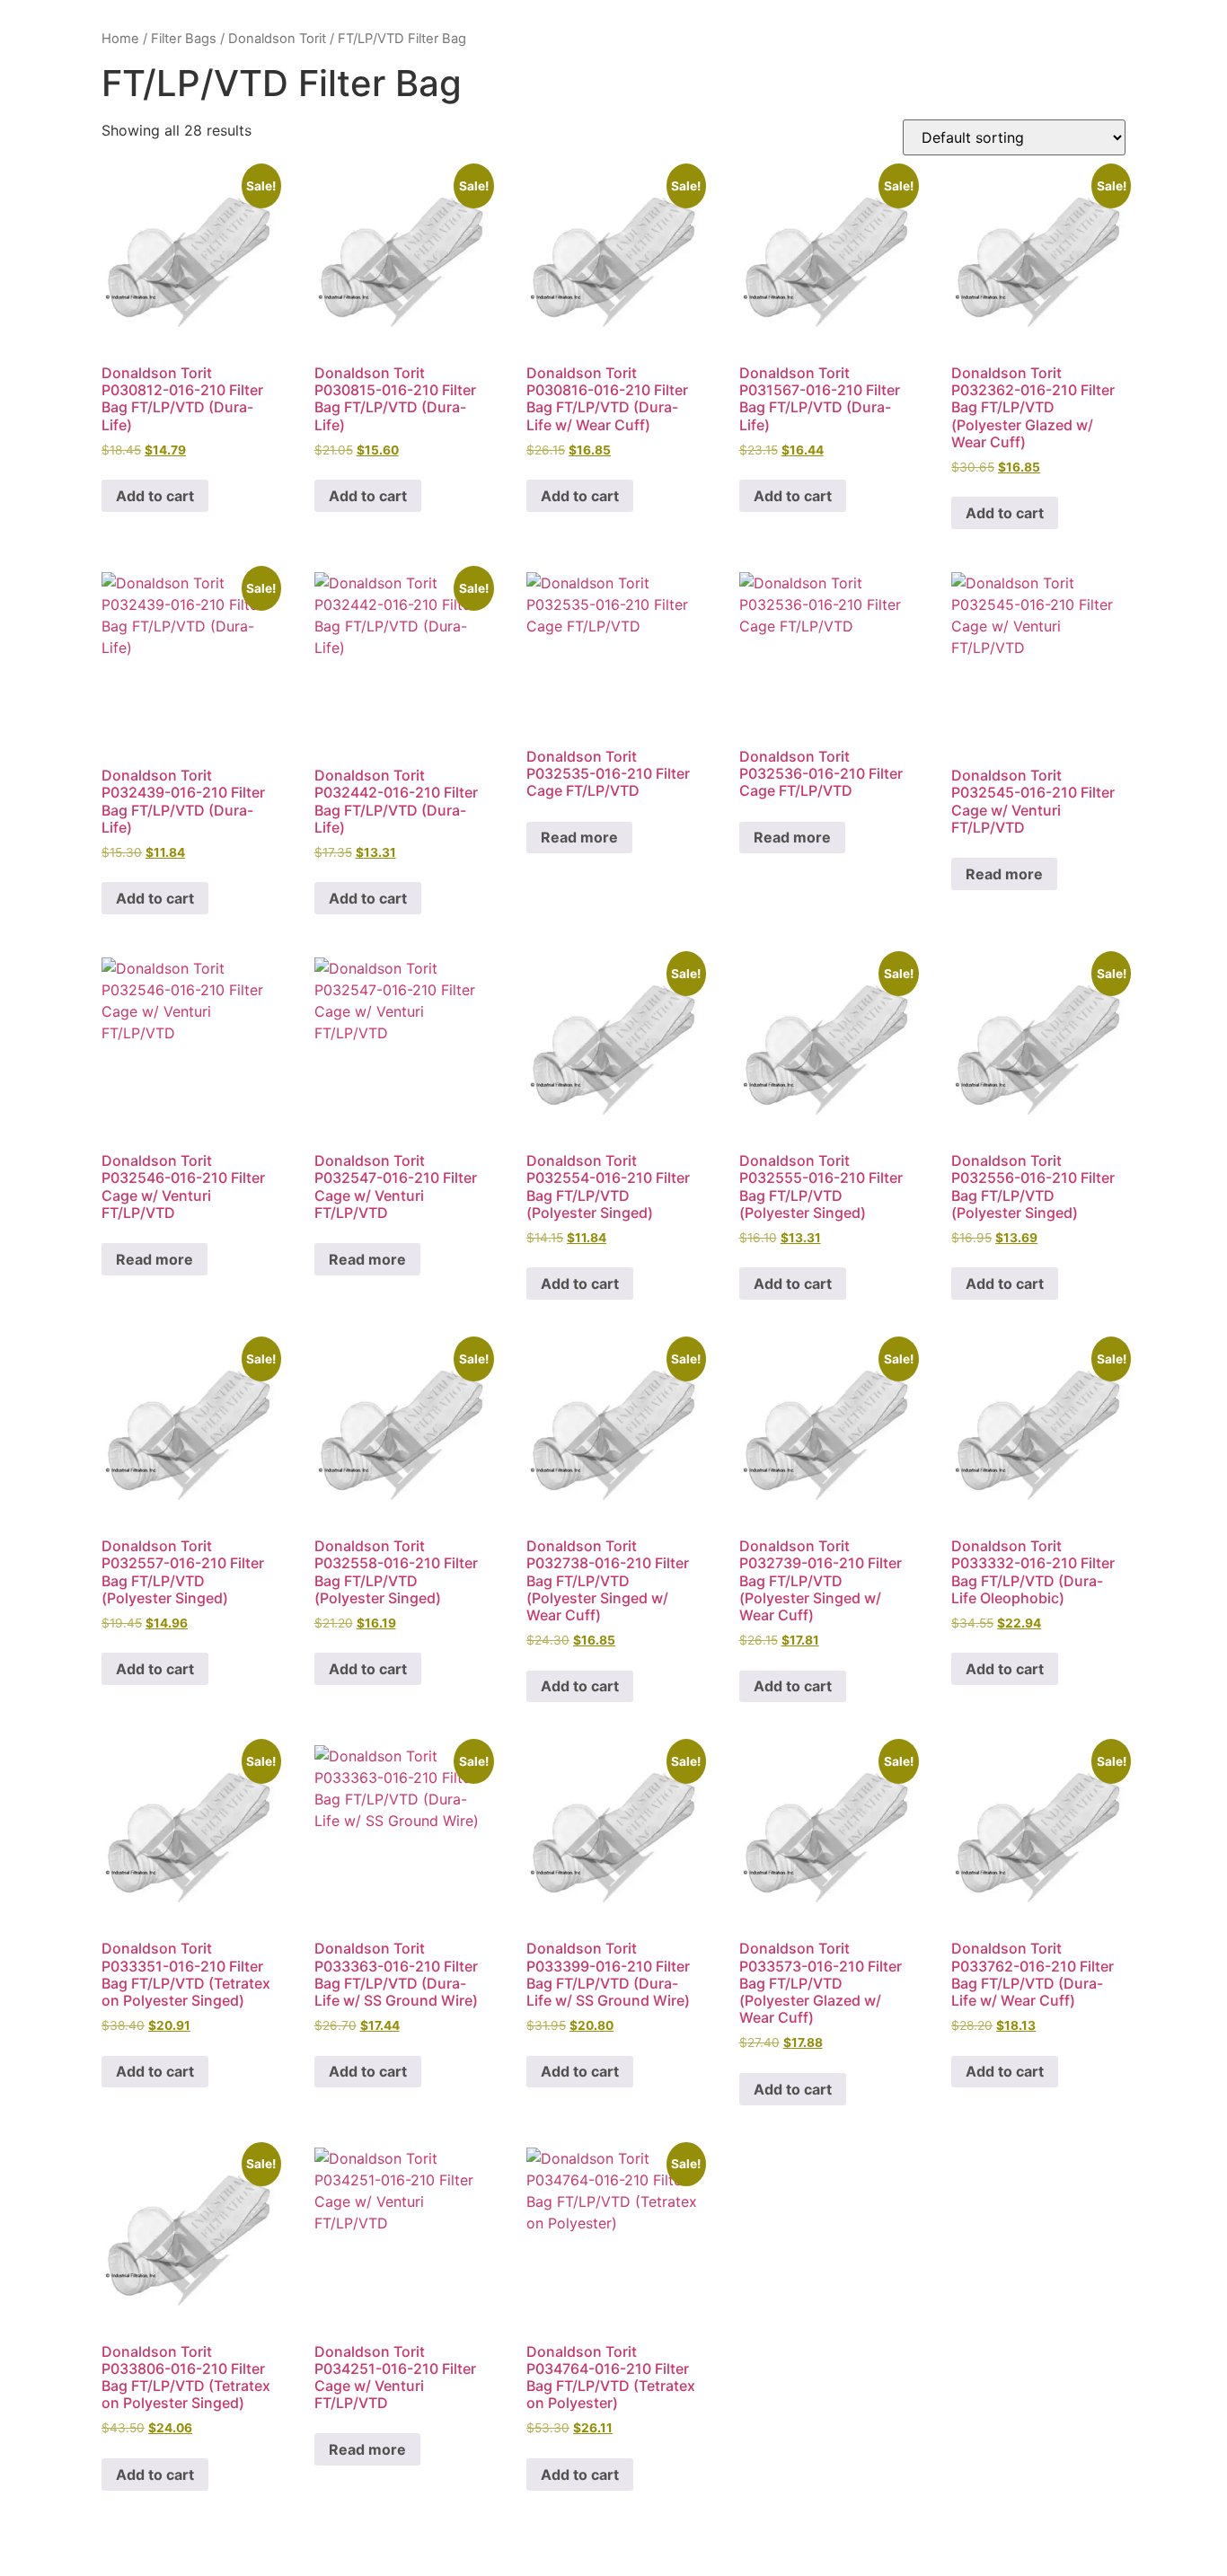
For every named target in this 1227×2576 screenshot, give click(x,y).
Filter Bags (184, 39)
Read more (579, 837)
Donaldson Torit (277, 39)
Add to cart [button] (155, 496)
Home (120, 39)
